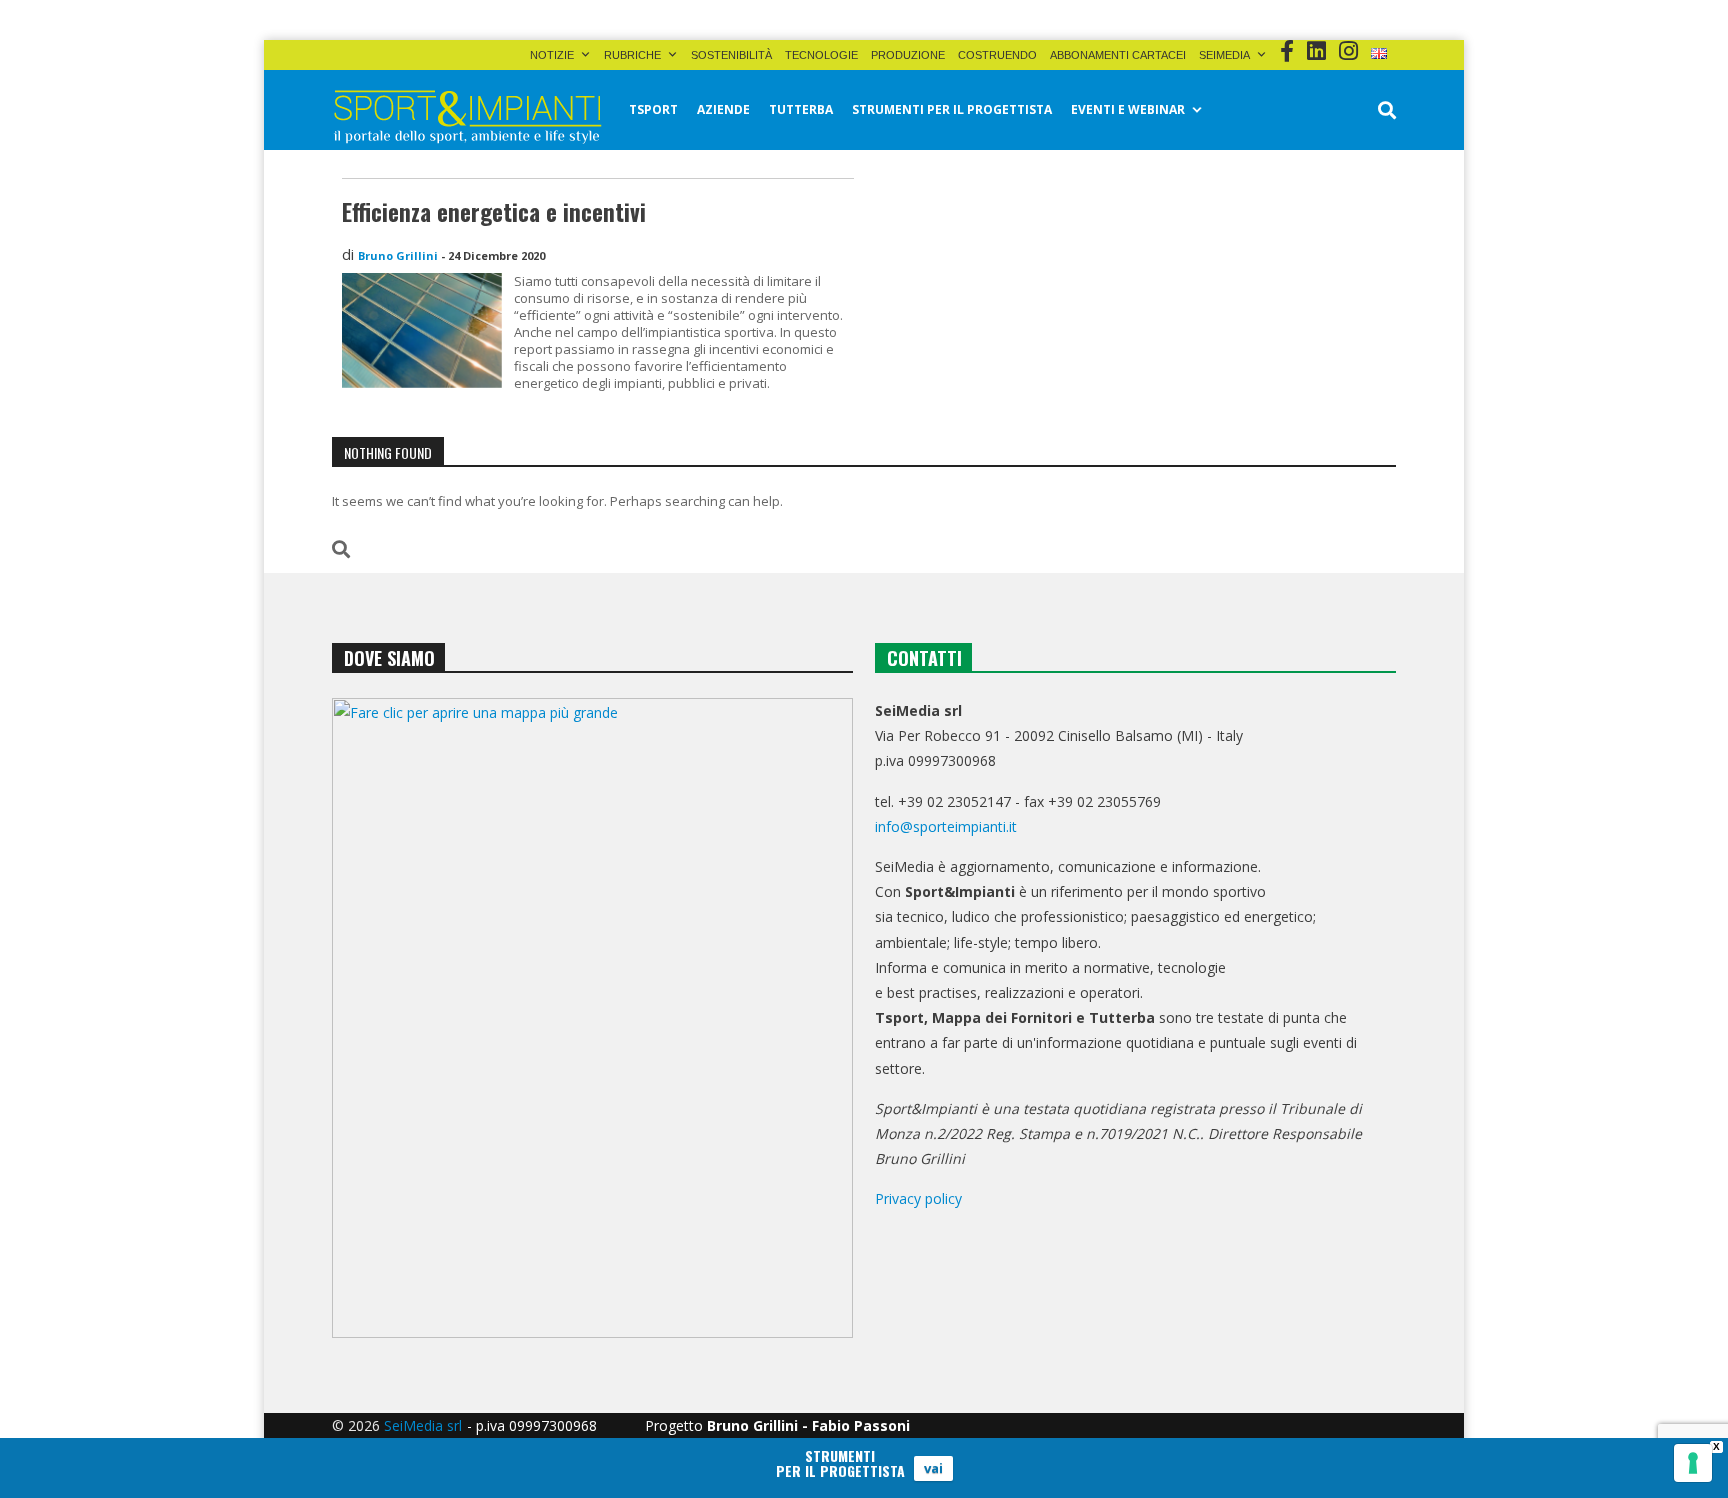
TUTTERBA (801, 109)
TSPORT (653, 109)
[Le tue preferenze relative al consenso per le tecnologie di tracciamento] (1693, 1463)
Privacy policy (918, 1198)
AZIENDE (723, 109)
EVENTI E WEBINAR (1128, 109)
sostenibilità (731, 55)
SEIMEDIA (1224, 55)
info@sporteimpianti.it (946, 826)
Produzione (908, 55)
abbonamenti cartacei (1118, 55)
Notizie (552, 55)
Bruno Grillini (398, 255)
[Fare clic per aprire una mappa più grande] (592, 1018)
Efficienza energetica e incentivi (494, 212)
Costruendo (997, 55)
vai (933, 1468)
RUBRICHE (632, 55)
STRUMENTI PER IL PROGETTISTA (952, 109)
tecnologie (821, 55)
